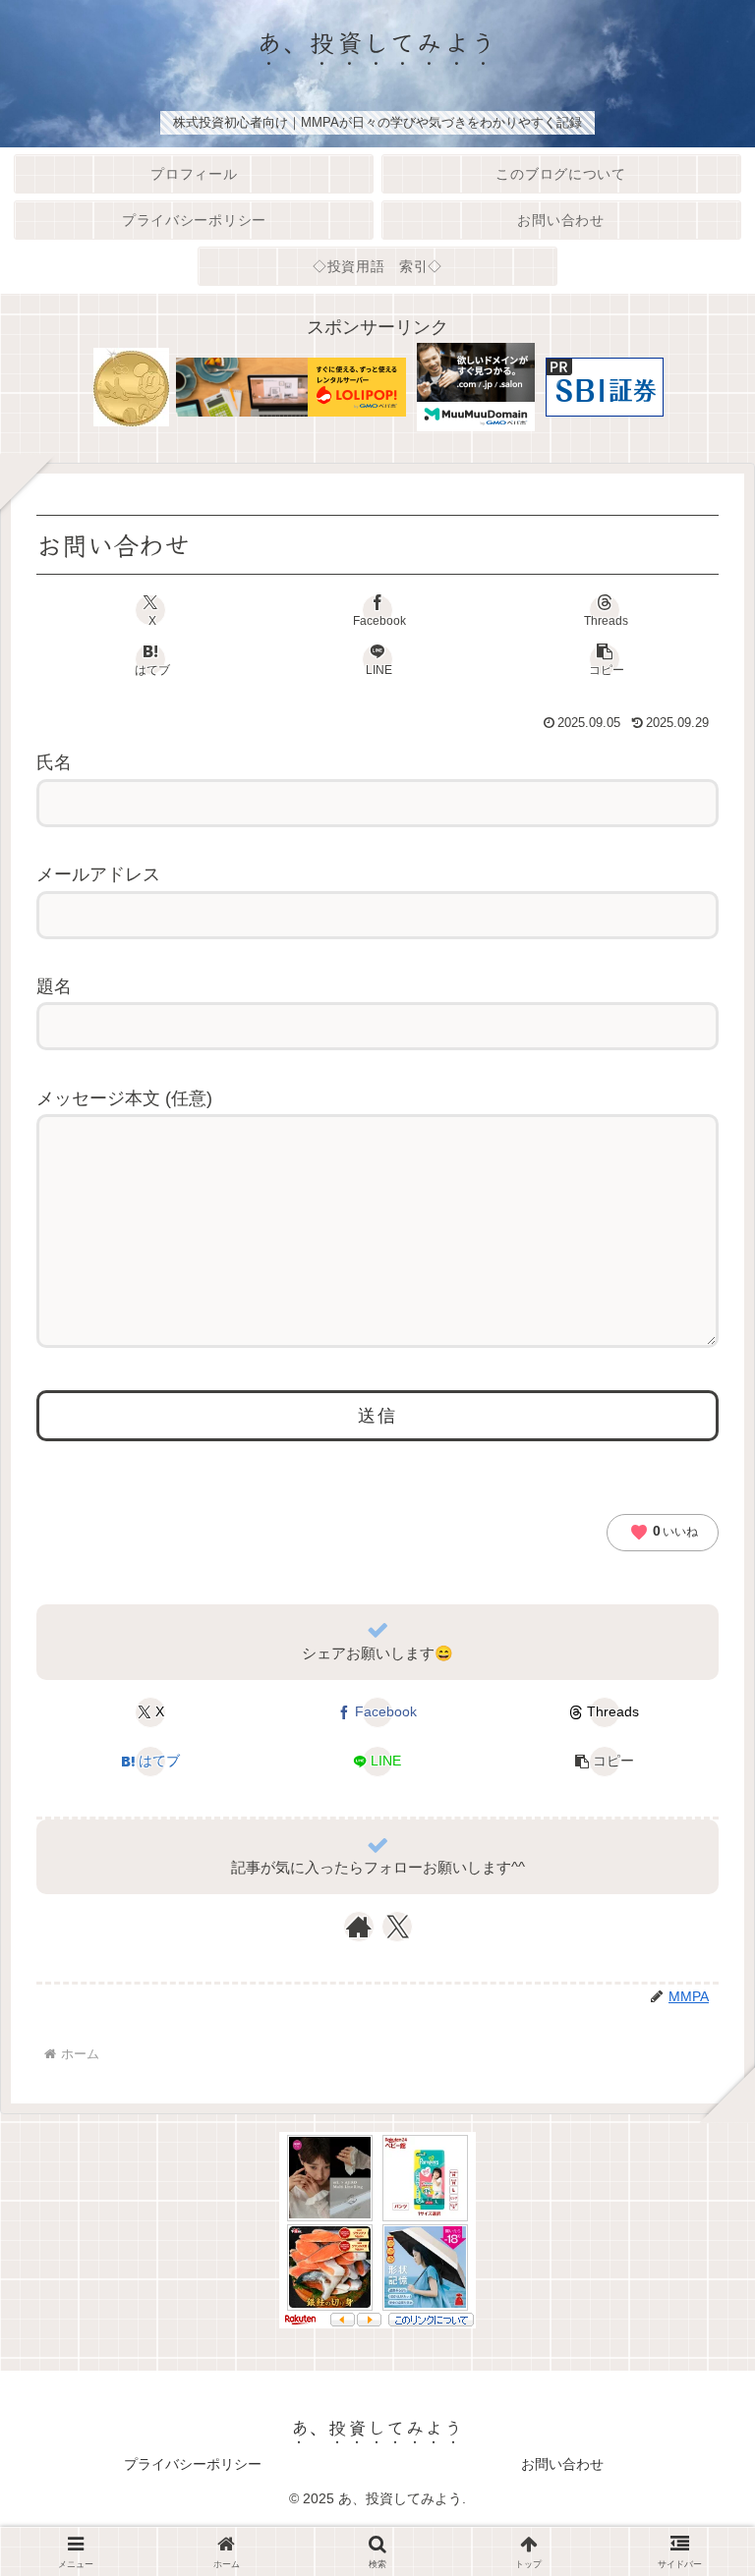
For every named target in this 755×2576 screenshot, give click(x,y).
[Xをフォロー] (398, 1927)
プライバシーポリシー (193, 2464)
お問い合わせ (562, 2464)
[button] (605, 659)
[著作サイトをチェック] (359, 1927)
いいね (664, 1533)
